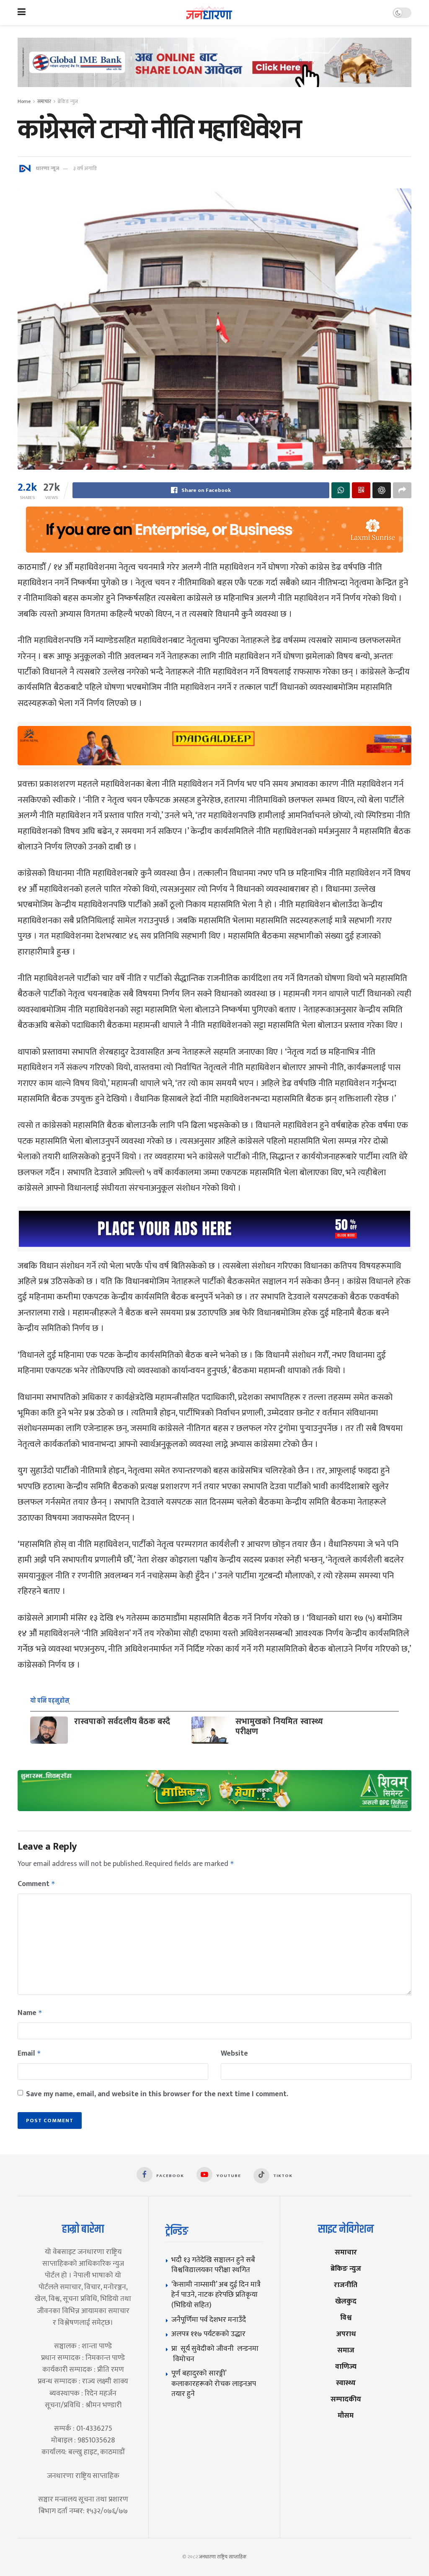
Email (29, 2054)
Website (234, 2054)
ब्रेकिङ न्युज (68, 101)
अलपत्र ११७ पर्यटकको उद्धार (208, 2334)
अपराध (346, 2334)
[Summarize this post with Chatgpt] (382, 490)
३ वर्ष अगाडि (85, 168)
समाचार (44, 101)
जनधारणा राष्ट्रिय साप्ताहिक (223, 2557)
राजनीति (346, 2285)
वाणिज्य (346, 2366)
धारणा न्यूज (47, 168)
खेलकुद (346, 2301)
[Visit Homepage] (209, 13)
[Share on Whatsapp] (341, 490)
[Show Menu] (22, 13)
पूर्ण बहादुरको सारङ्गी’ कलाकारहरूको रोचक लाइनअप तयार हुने (214, 2383)
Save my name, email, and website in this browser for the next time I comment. (157, 2094)
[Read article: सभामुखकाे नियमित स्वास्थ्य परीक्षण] (210, 1730)
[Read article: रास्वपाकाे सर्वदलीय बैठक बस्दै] (49, 1730)
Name (30, 2013)
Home (24, 101)
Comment (36, 1884)
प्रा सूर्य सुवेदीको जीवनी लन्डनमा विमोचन (215, 2354)
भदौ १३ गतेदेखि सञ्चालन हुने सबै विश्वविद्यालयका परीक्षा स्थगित (213, 2265)
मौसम (346, 2415)
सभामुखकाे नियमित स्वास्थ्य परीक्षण (279, 1727)
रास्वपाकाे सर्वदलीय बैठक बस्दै (122, 1722)
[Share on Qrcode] (361, 490)
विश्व (346, 2317)
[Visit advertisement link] (214, 69)
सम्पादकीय (346, 2399)
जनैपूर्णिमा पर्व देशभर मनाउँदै (209, 2320)
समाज (346, 2350)
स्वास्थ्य (346, 2383)
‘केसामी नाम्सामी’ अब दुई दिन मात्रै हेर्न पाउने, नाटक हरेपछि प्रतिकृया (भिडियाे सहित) (216, 2295)
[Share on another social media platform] (402, 490)
